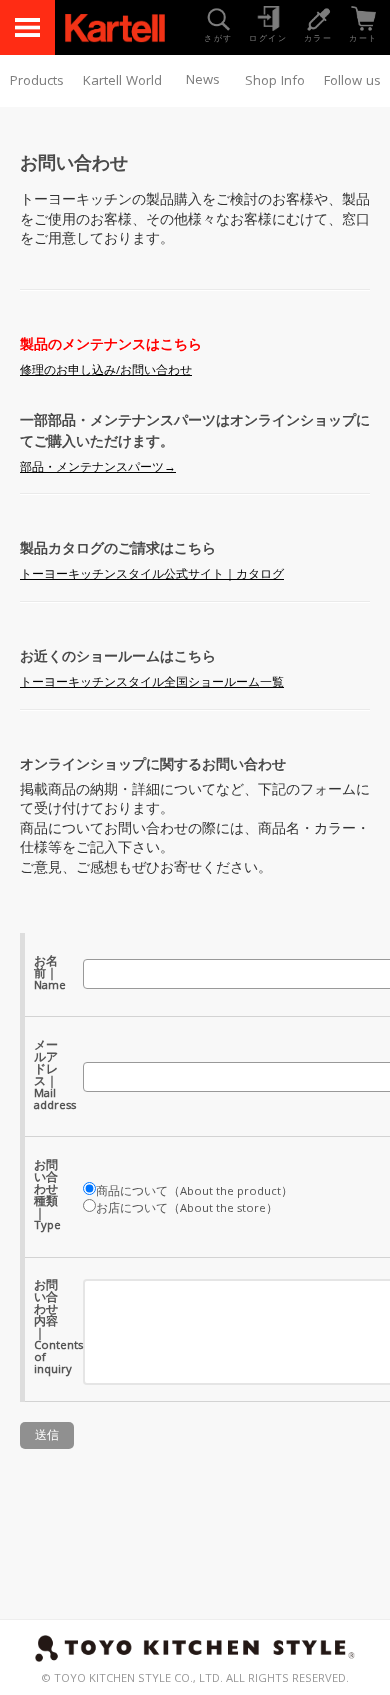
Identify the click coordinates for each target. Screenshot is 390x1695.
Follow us (352, 82)
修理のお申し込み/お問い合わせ (106, 371)
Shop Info (275, 82)
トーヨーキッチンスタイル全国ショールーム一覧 (152, 683)
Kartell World (122, 82)
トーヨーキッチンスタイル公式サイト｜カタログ (152, 575)
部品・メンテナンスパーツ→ (98, 468)
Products (37, 82)
